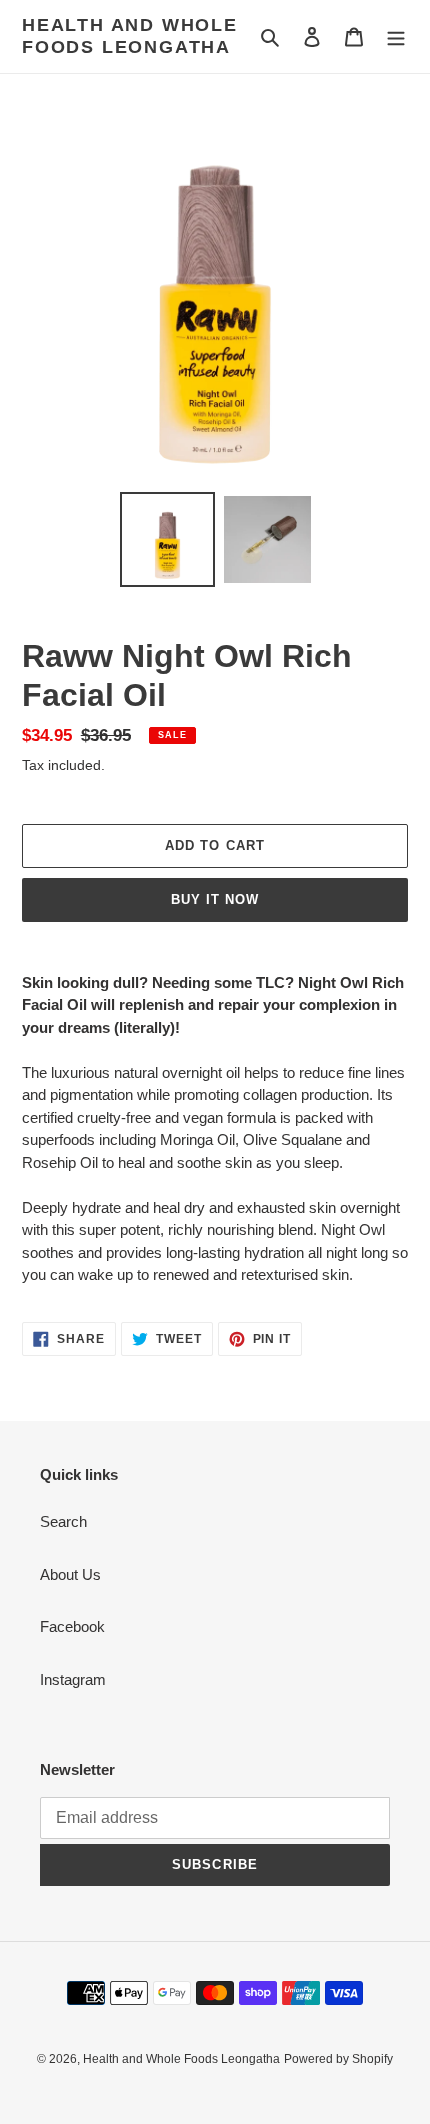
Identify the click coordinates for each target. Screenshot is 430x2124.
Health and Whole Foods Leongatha (130, 36)
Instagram (73, 1679)
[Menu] (396, 36)
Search (63, 1521)
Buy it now (215, 899)
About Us (70, 1574)
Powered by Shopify (338, 2059)
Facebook (72, 1626)
